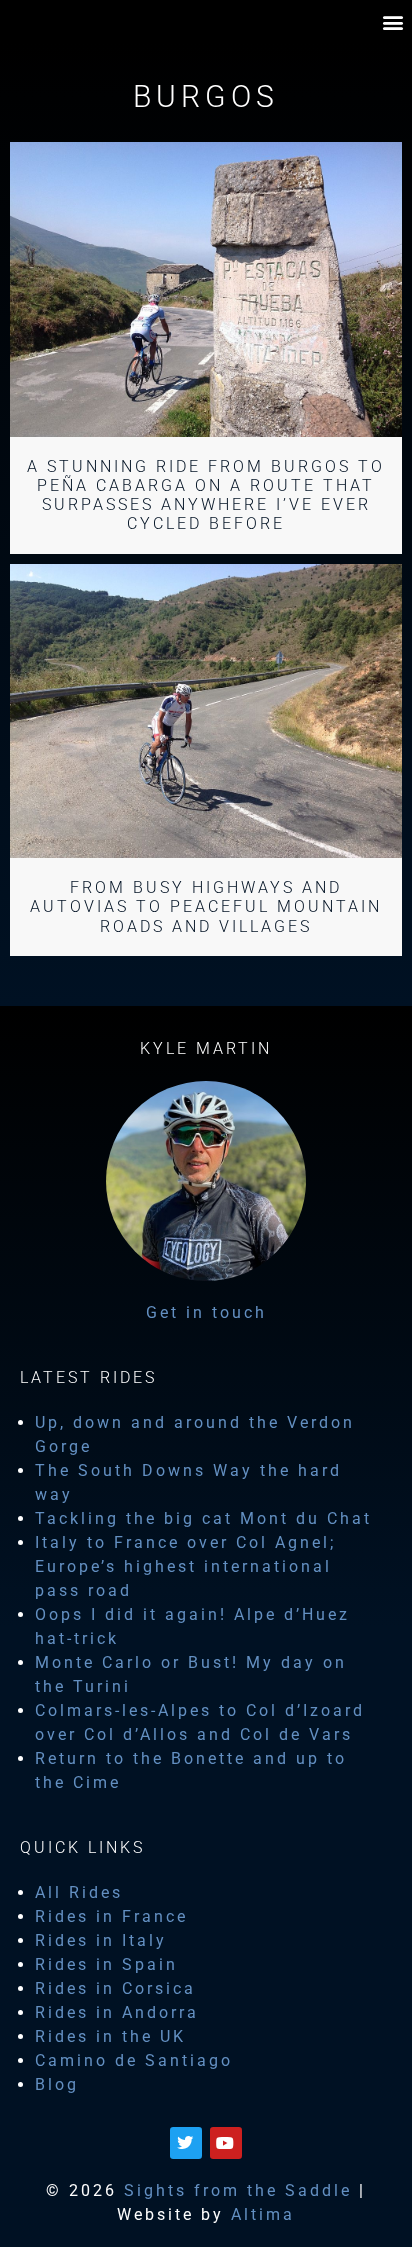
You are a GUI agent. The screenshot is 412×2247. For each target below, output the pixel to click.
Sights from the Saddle (238, 2190)
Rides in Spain (106, 1964)
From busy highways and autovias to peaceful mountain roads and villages (206, 906)
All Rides (79, 1892)
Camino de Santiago (134, 2060)
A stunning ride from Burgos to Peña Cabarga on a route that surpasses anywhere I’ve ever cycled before (206, 495)
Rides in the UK (110, 2036)
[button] (394, 21)
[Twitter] (186, 2143)
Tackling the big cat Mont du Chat (203, 1518)
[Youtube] (226, 2143)
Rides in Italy (101, 1940)
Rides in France (111, 1916)
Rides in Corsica (115, 1988)
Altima (263, 2214)
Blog (57, 2084)
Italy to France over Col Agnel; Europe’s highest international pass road (185, 1566)
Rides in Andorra (117, 2012)
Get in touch (206, 1312)
